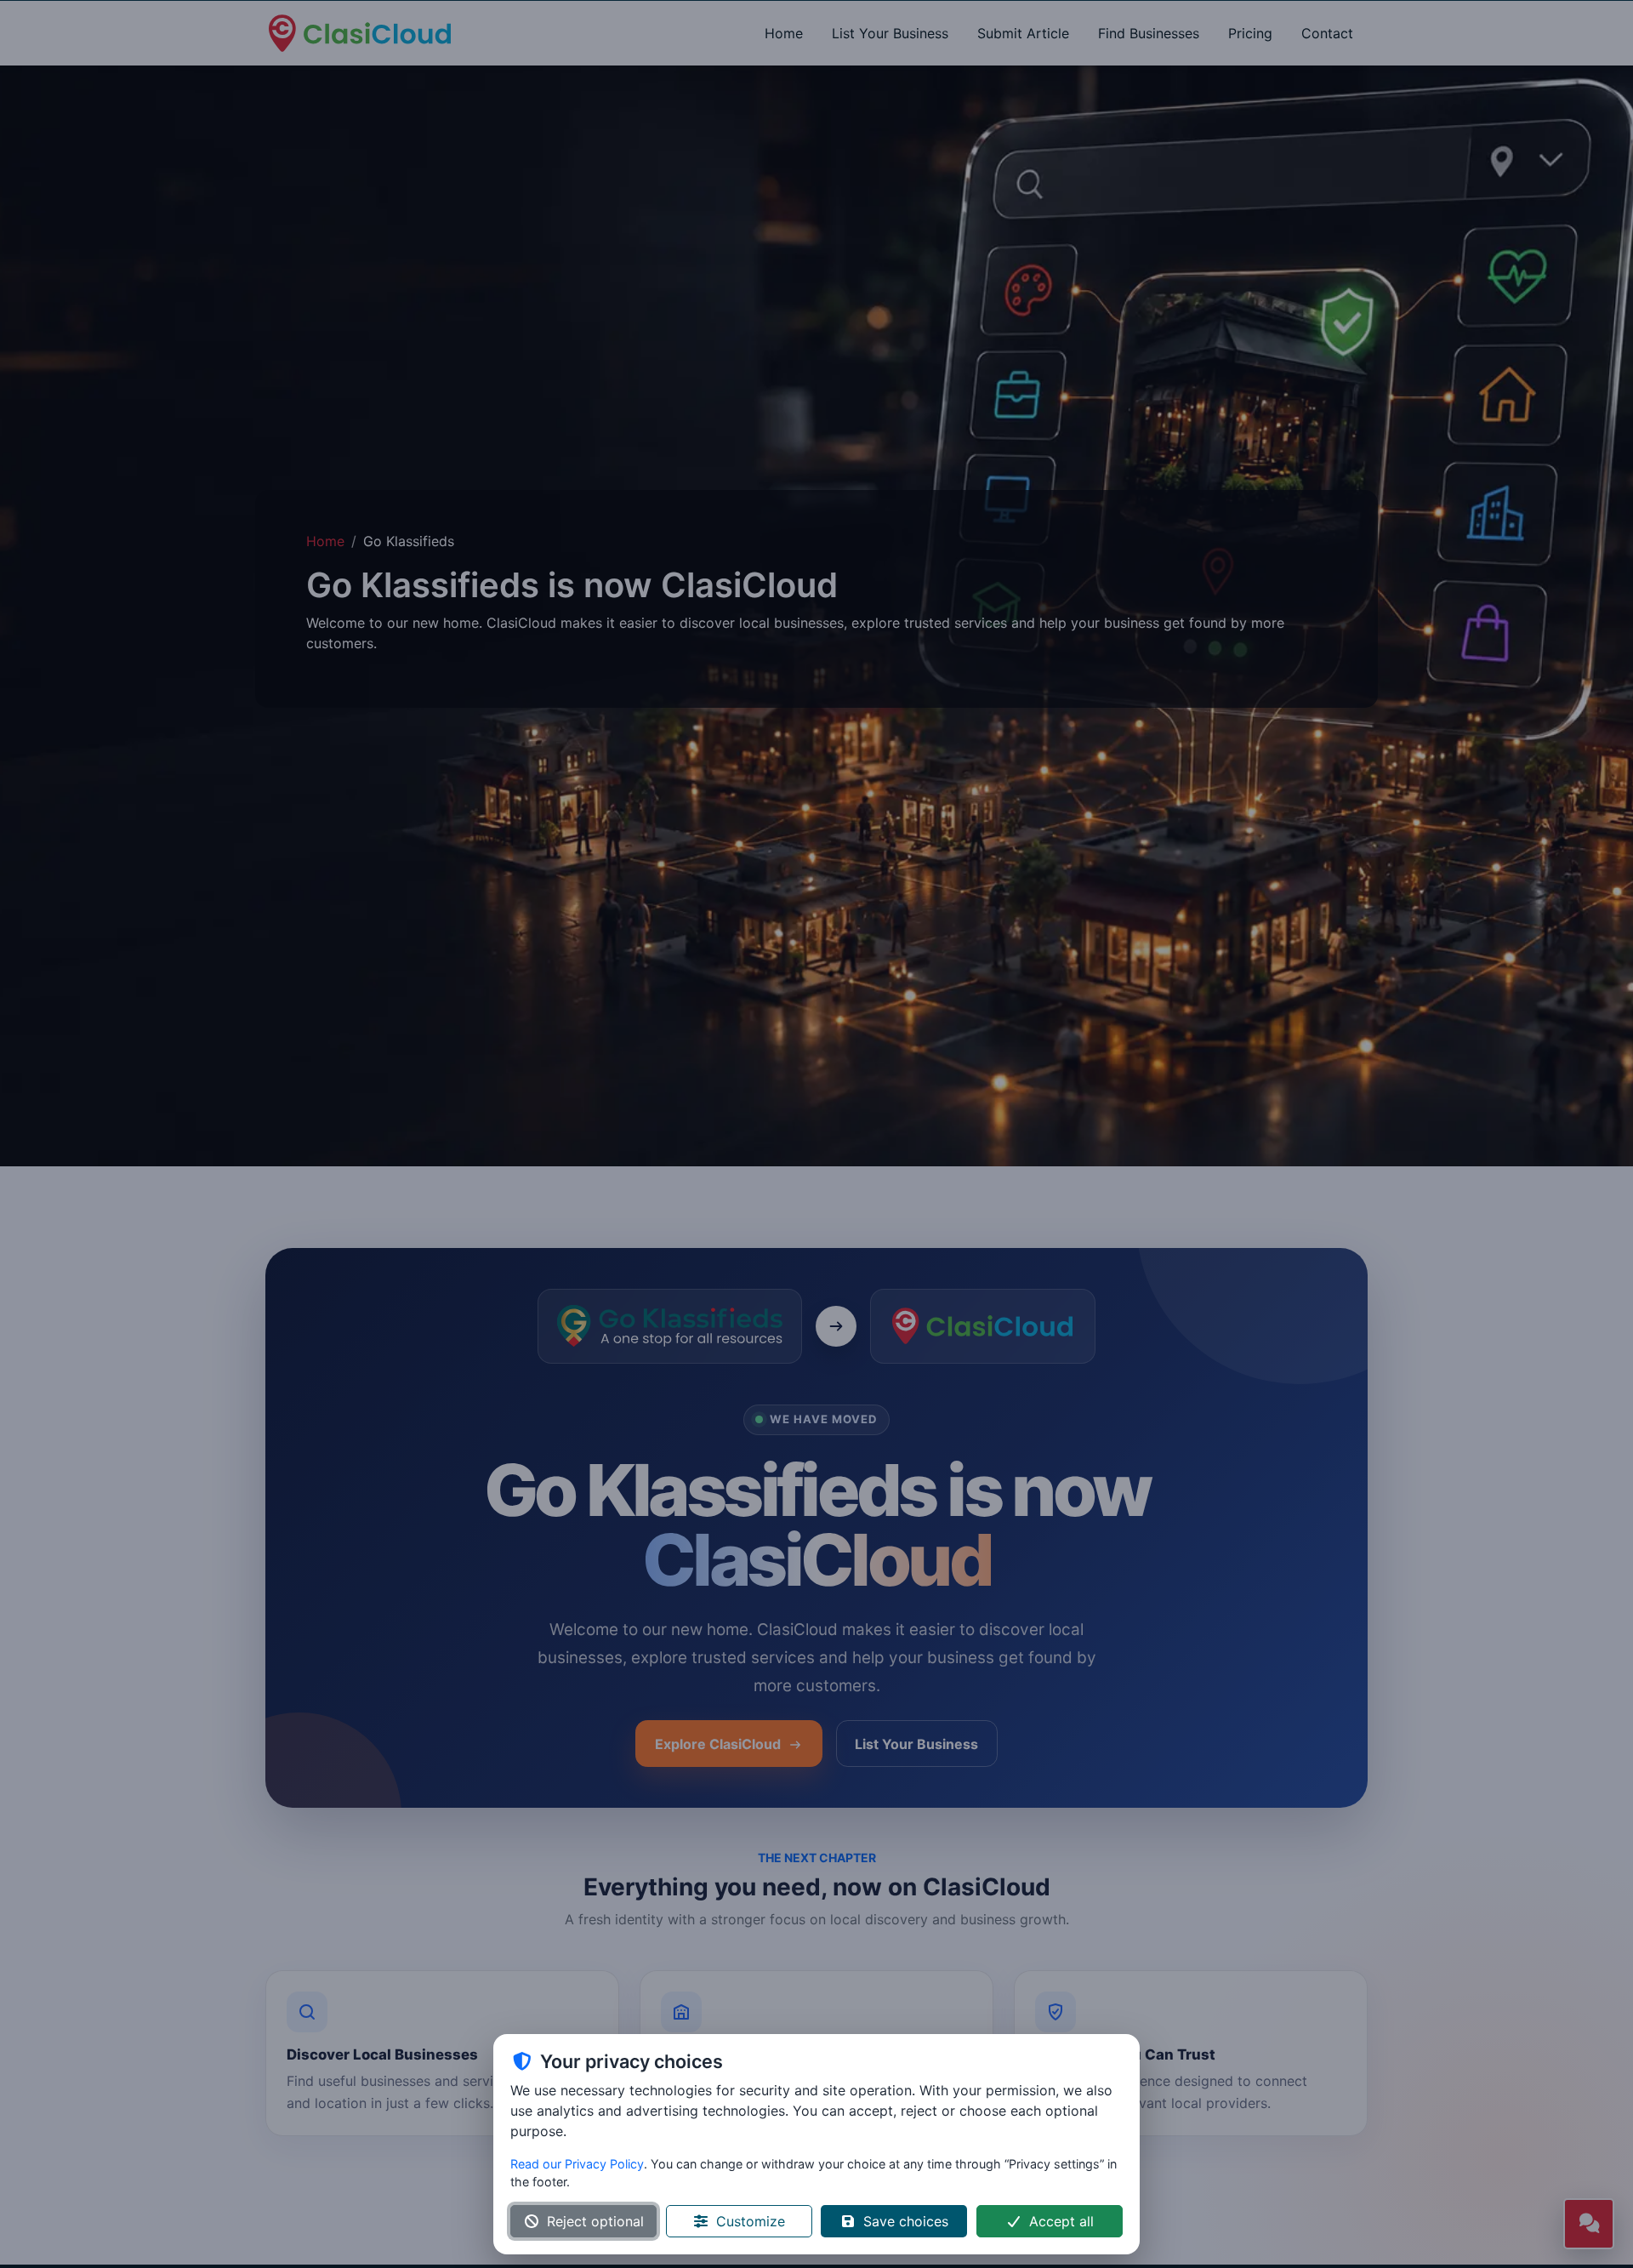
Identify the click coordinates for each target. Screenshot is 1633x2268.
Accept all (1061, 2221)
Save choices (906, 2221)
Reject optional (595, 2221)
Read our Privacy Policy (577, 2164)
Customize (751, 2221)
